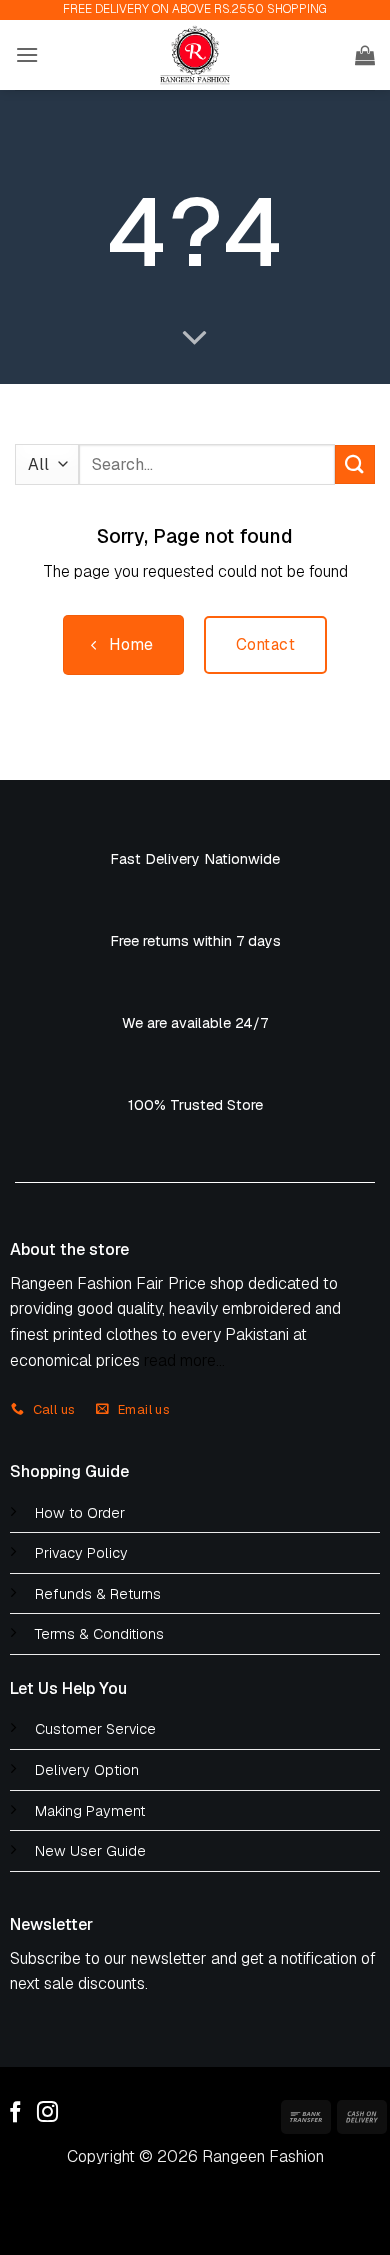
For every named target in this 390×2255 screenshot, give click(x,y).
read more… (184, 1360)
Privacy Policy (81, 1553)
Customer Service (95, 1729)
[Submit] (355, 464)
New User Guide (90, 1851)
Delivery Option (87, 1770)
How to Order (80, 1513)
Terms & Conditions (99, 1634)
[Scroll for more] (195, 339)
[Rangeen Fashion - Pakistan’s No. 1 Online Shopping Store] (195, 55)
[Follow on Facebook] (15, 2113)
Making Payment (90, 1811)
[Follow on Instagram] (47, 2113)
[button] (27, 54)
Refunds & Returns (98, 1594)
